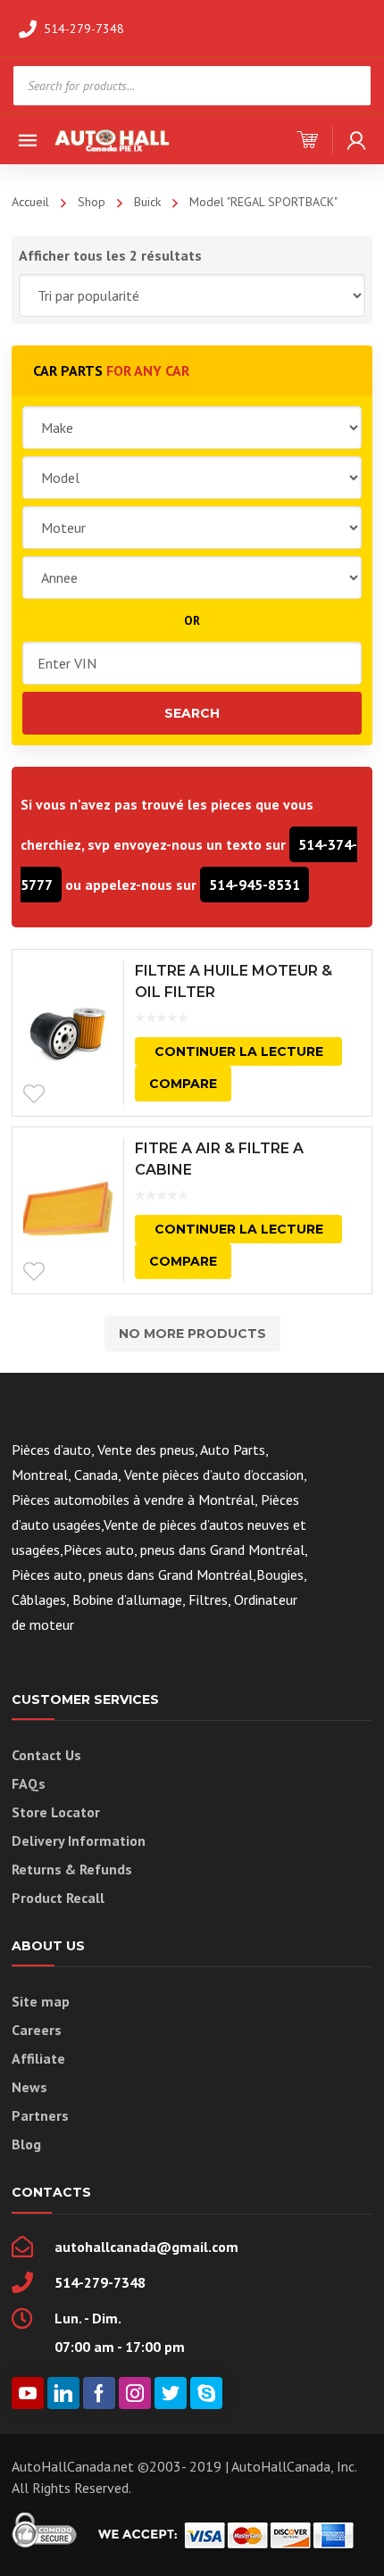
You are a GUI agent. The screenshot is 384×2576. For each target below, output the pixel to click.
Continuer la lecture (239, 1051)
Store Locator (56, 1812)
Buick (147, 202)
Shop (92, 202)
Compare (183, 1084)
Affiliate (38, 2058)
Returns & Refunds (72, 1869)
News (29, 2087)
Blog (26, 2144)
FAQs (29, 1783)
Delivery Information (79, 1841)
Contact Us (46, 1755)
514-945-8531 (255, 885)
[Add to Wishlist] (34, 1094)
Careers (37, 2030)
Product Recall (58, 1898)
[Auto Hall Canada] (113, 139)
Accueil (30, 202)
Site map (41, 2001)
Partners (40, 2115)
